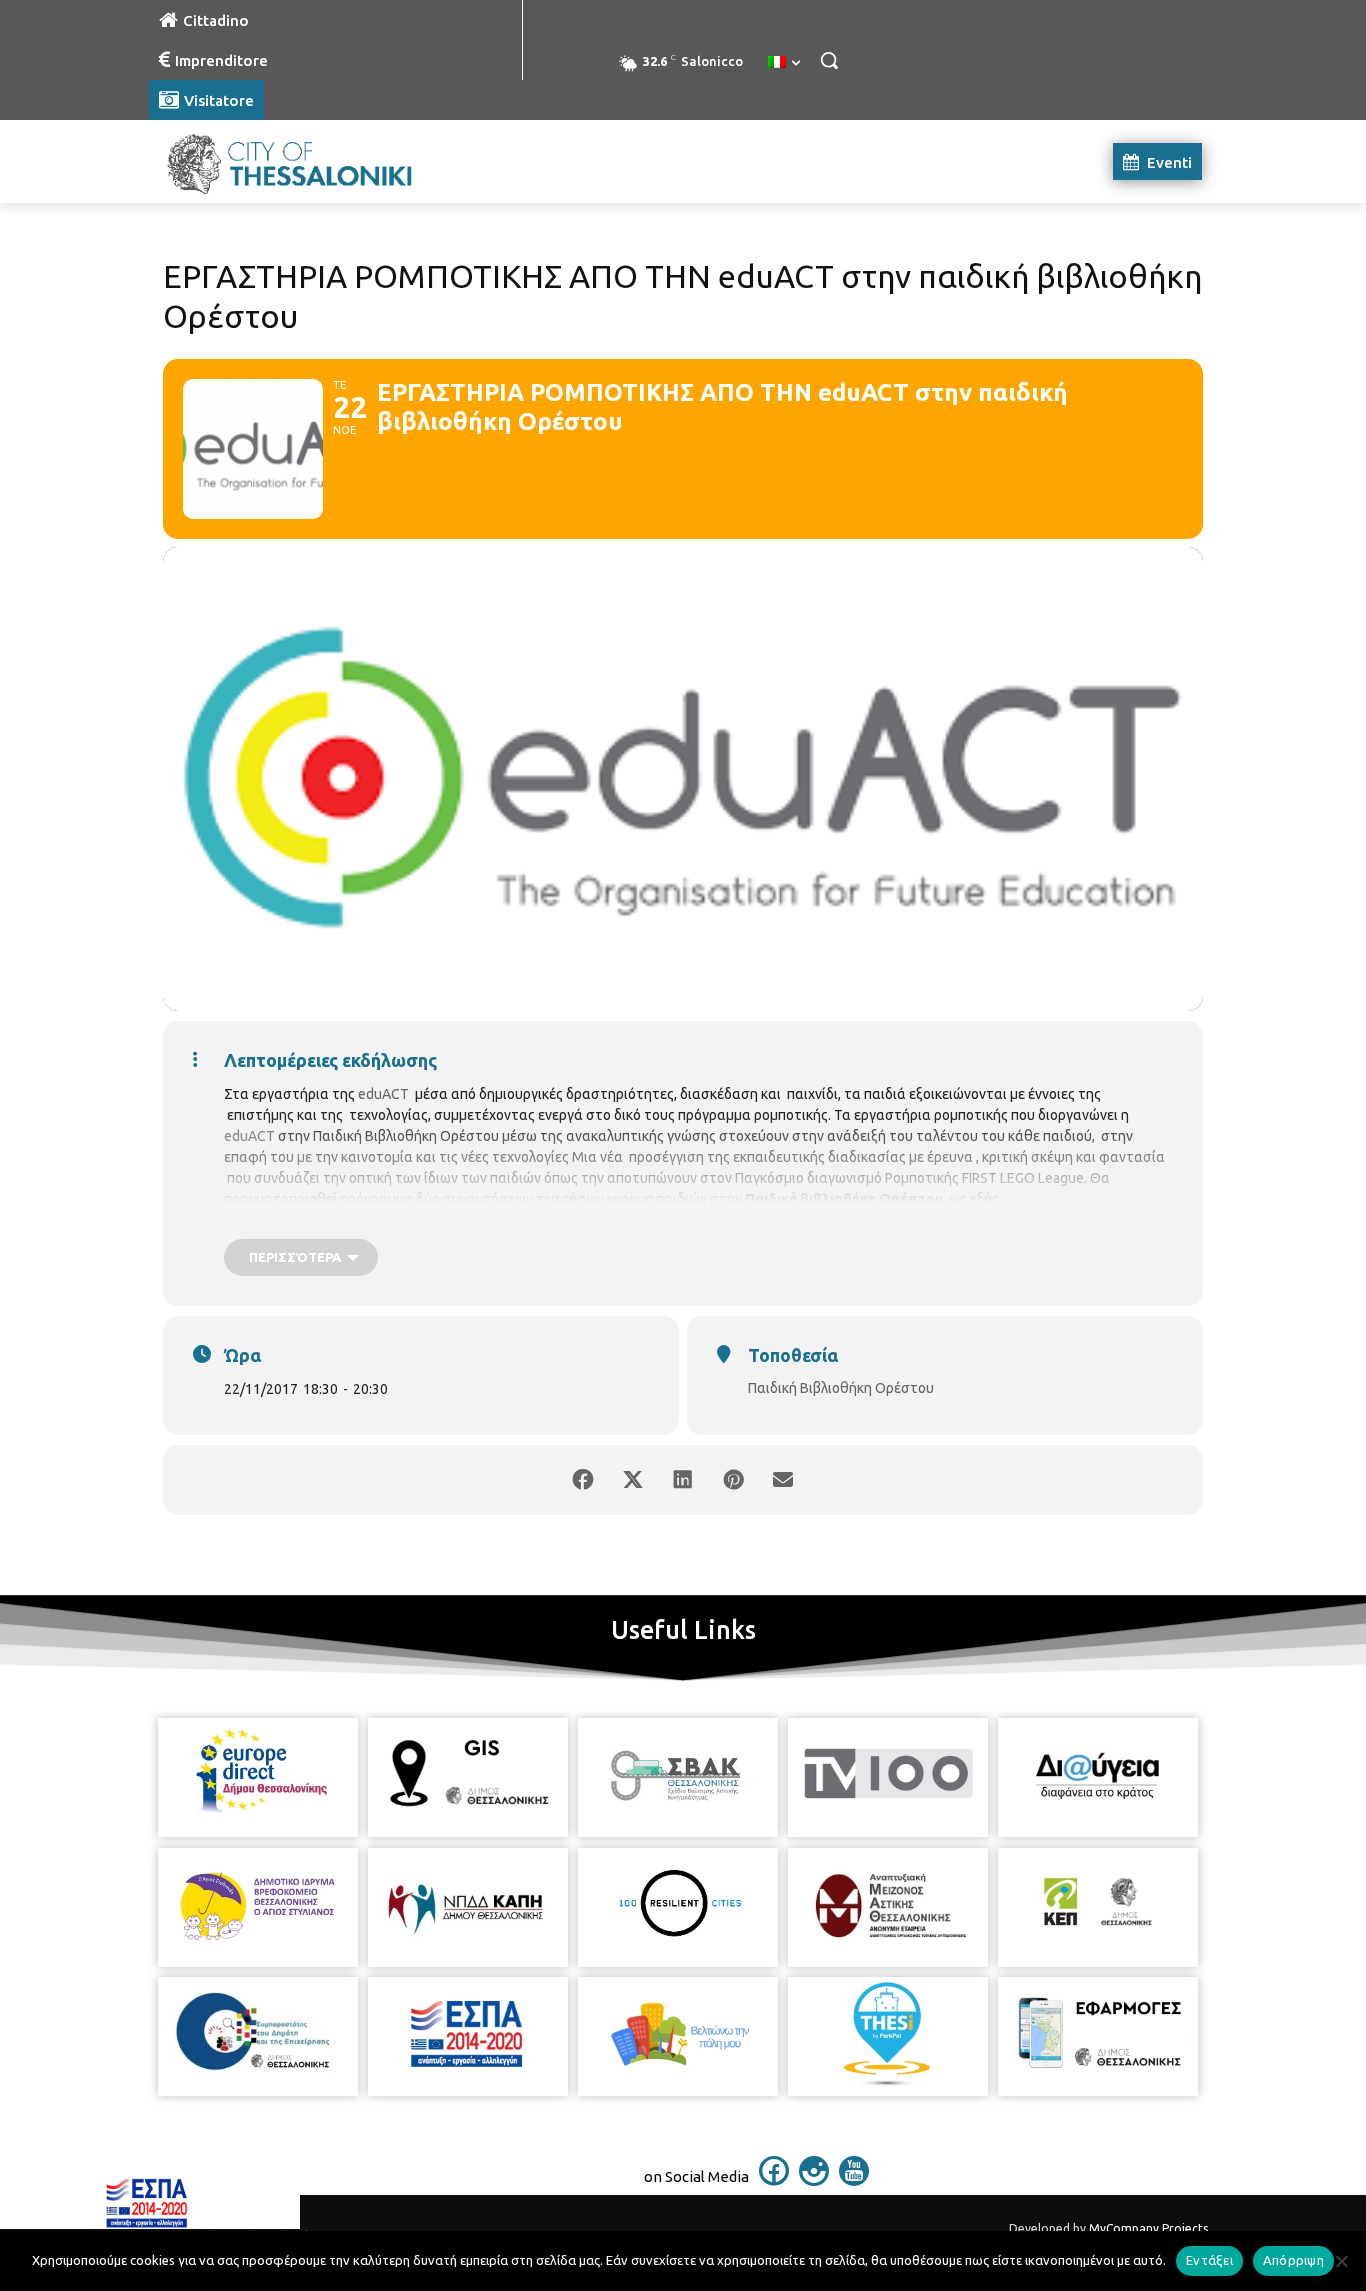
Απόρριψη (1293, 2260)
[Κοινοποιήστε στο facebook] (583, 1480)
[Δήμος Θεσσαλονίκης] (309, 161)
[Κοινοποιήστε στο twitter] (633, 1480)
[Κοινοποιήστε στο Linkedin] (683, 1480)
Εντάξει (1209, 2260)
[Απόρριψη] (1341, 2261)
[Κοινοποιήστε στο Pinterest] (733, 1480)
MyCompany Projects (1148, 2228)
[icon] (774, 2180)
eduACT (383, 1094)
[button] (829, 60)
